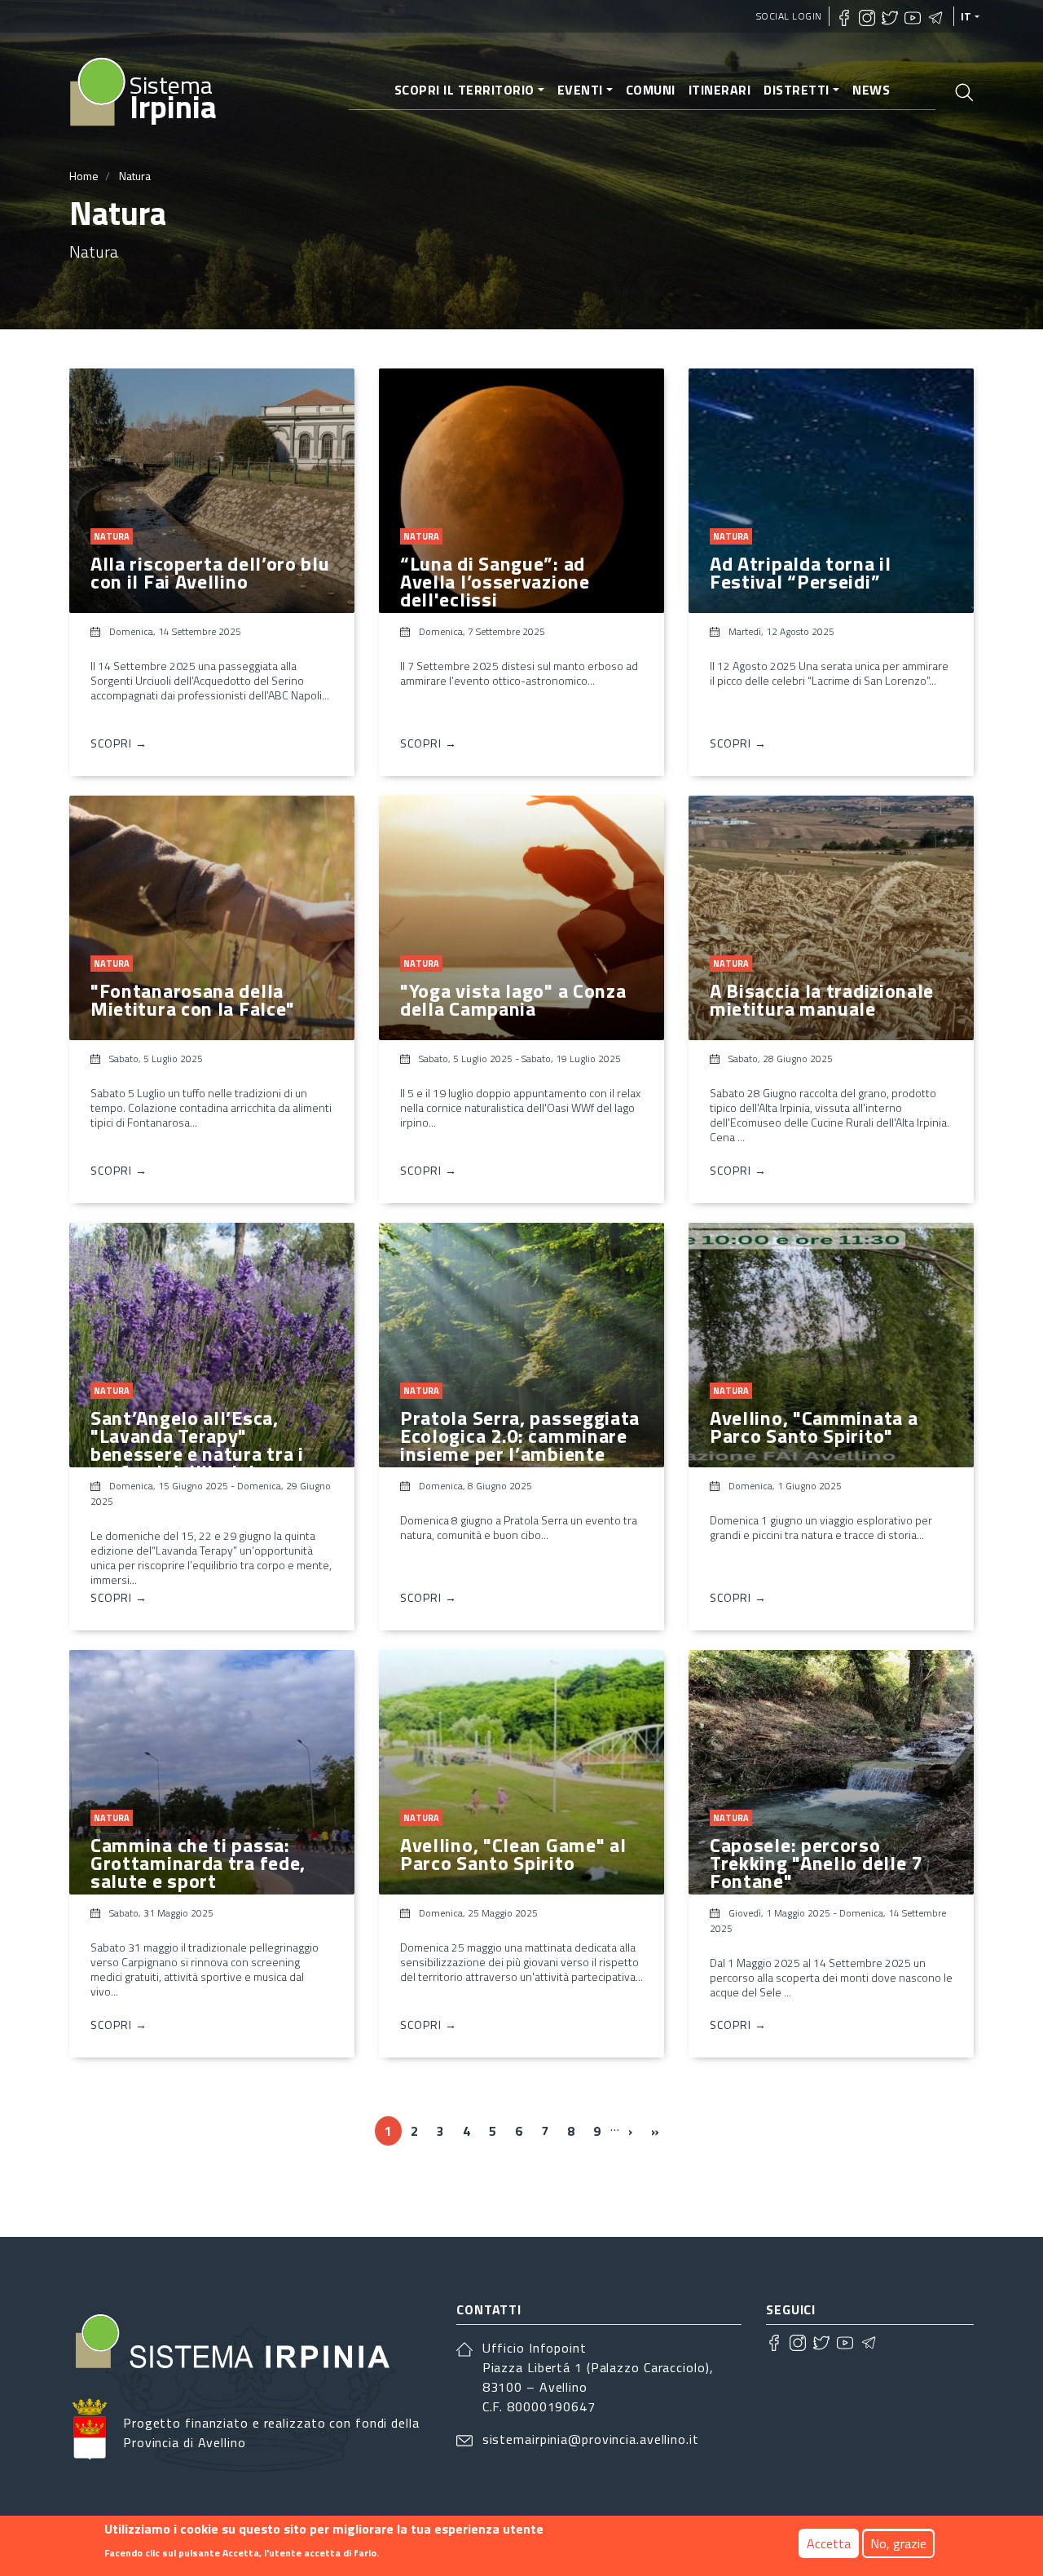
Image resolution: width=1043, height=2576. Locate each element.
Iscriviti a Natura (76, 2191)
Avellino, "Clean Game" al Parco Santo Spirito (513, 1854)
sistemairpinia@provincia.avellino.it (591, 2439)
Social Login (789, 16)
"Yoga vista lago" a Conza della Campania (513, 999)
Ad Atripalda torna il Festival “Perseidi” (801, 572)
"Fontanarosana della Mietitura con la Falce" (193, 999)
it (966, 16)
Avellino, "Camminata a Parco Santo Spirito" (814, 1427)
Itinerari (720, 90)
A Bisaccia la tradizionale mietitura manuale (822, 999)
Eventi (580, 90)
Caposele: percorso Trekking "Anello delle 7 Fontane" (816, 1863)
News (871, 90)
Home (84, 176)
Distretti (797, 90)
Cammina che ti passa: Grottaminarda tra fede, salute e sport (198, 1863)
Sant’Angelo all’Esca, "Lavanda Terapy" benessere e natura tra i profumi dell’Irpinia (197, 1445)
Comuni (651, 90)
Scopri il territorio (464, 90)
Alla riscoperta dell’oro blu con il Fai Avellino (210, 572)
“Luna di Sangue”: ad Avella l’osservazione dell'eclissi (495, 581)
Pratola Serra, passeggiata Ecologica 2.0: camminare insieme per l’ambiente (520, 1436)
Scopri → (119, 743)
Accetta (829, 2543)
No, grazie (898, 2543)
